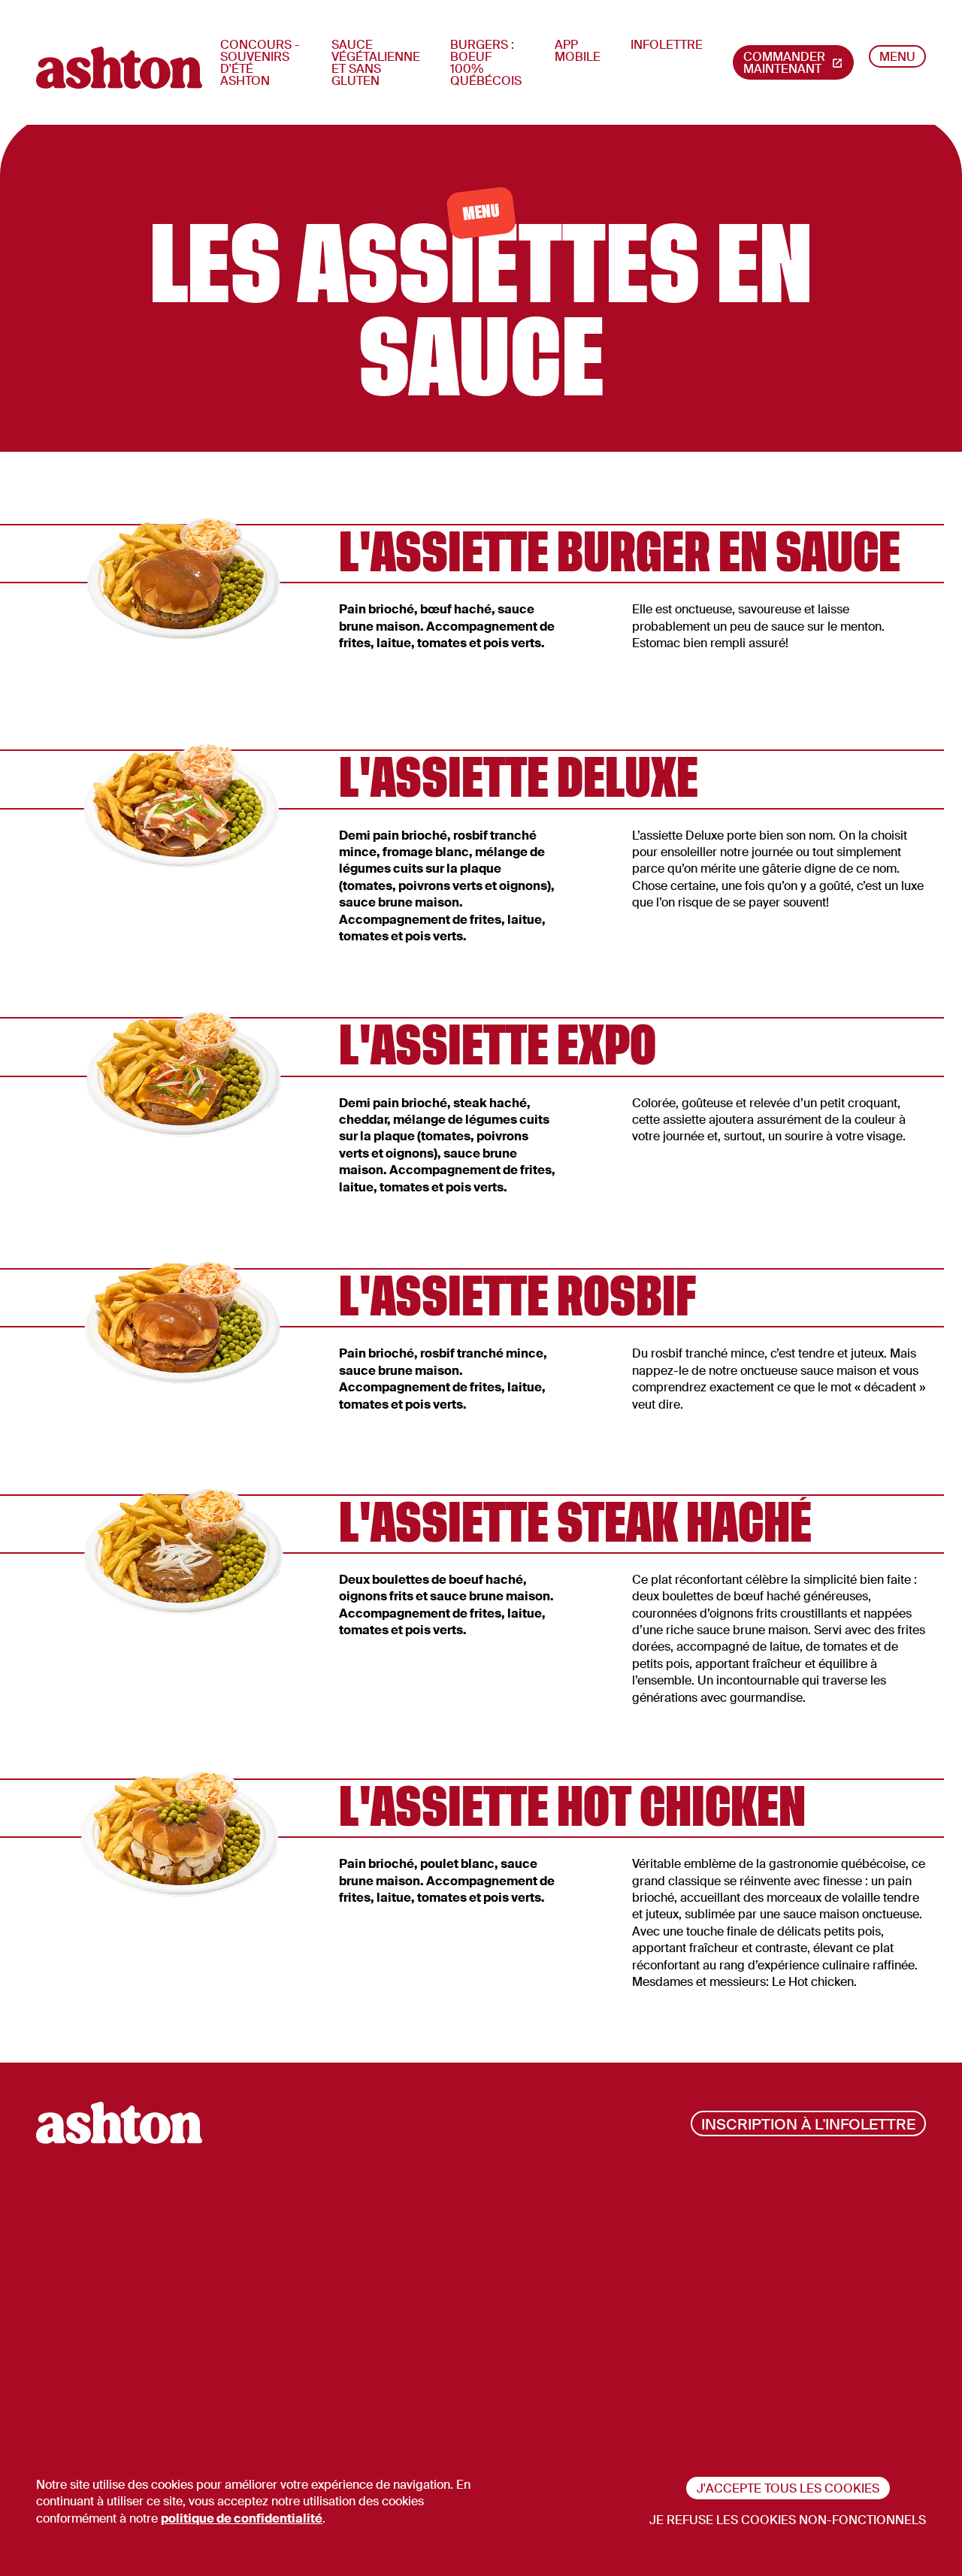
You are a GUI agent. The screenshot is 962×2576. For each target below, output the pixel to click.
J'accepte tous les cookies (788, 2488)
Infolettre (667, 45)
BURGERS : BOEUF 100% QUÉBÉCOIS (486, 63)
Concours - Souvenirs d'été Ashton (260, 63)
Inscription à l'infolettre (808, 2124)
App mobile (578, 51)
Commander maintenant (784, 63)
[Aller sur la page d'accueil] (119, 68)
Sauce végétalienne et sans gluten (376, 63)
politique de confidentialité (242, 2518)
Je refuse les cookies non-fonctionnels (788, 2520)
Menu (897, 57)
